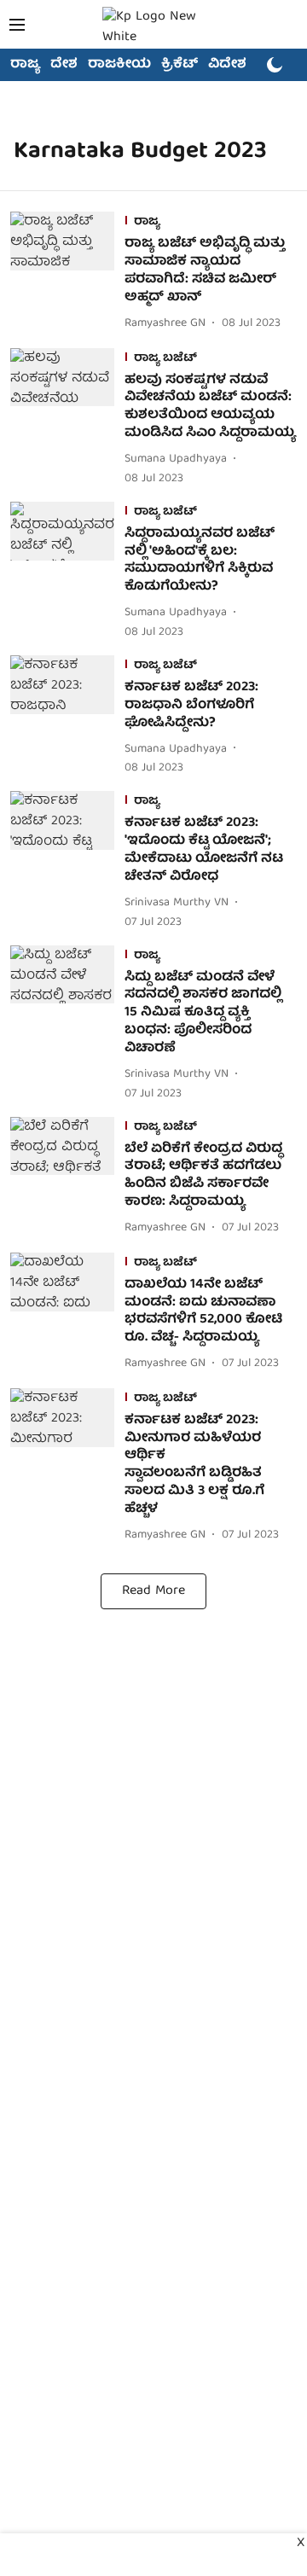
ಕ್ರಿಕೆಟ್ (180, 65)
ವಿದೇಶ (227, 65)
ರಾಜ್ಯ (25, 65)
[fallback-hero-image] (67, 273)
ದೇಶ (64, 65)
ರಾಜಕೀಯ (119, 65)
